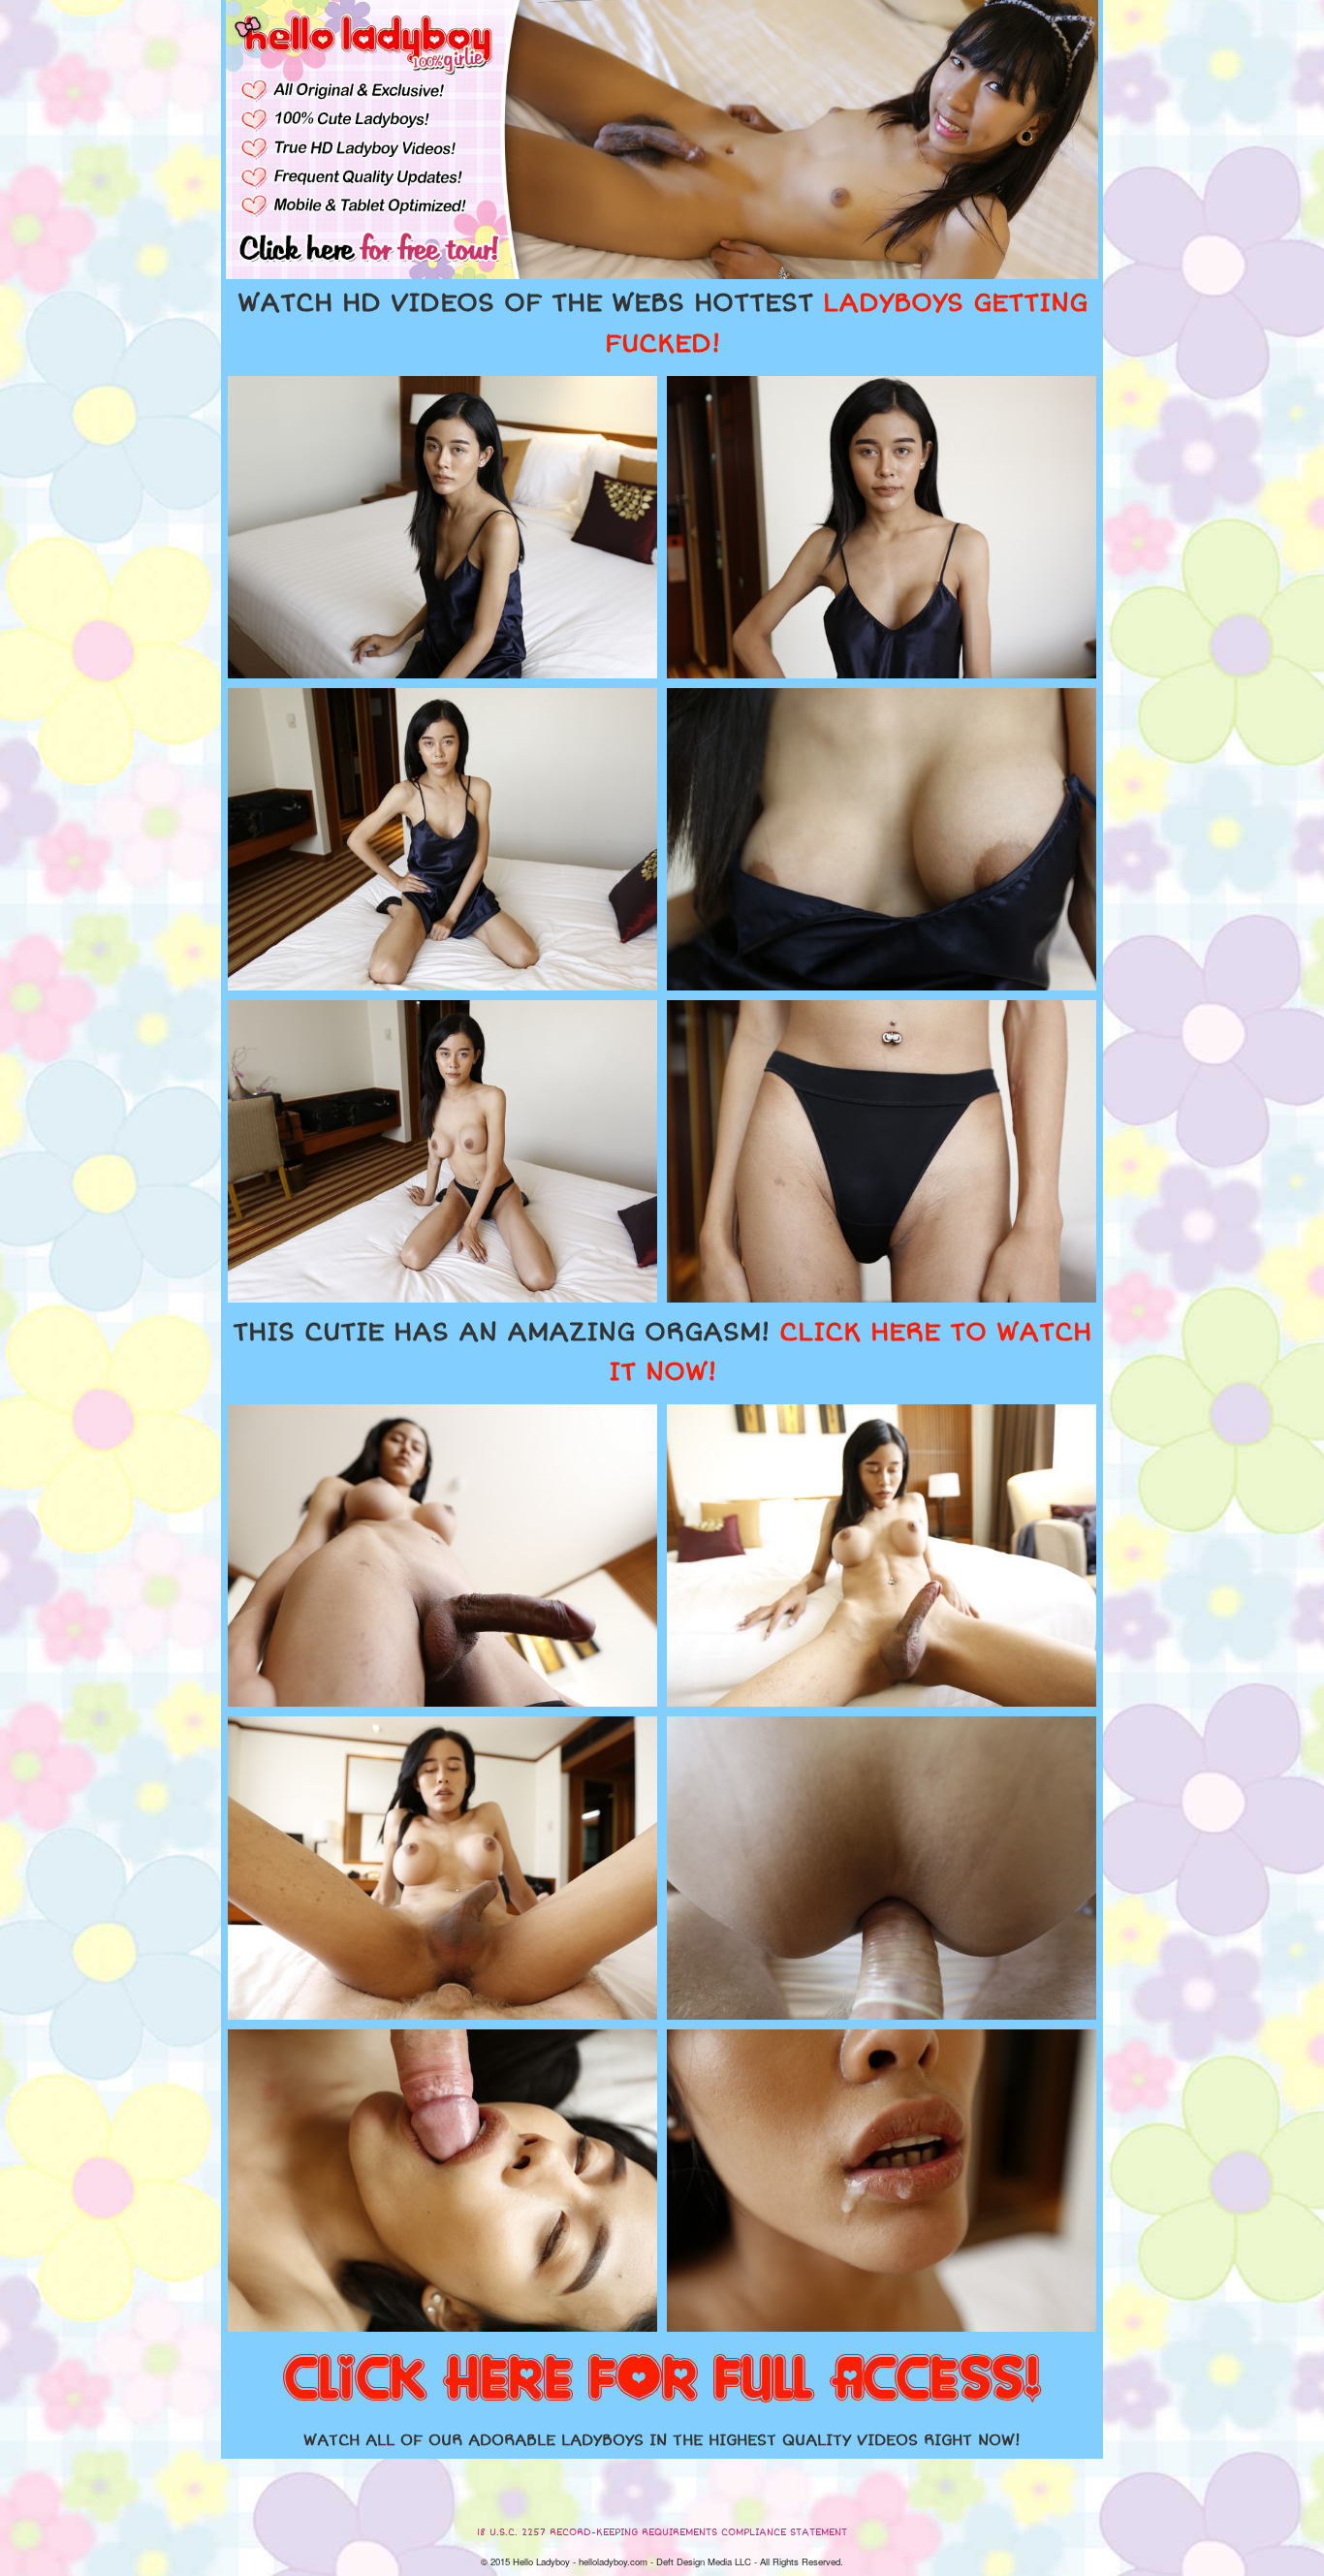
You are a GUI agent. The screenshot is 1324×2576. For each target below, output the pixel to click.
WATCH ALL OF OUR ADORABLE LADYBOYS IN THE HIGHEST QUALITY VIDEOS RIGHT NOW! (662, 2440)
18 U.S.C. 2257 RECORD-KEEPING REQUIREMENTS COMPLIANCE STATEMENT (662, 2532)
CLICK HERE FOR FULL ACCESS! (662, 2380)
